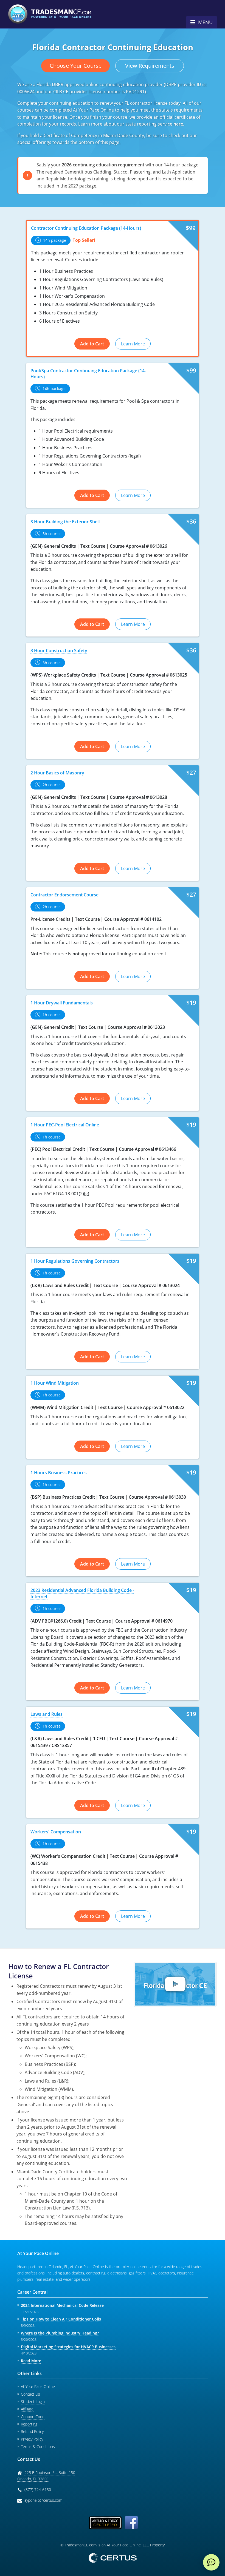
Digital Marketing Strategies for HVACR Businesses (68, 2347)
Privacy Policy (32, 2439)
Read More (31, 2361)
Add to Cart (92, 344)
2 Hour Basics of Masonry (57, 773)
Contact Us (30, 2394)
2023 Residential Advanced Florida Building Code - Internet (82, 1593)
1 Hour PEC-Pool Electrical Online (65, 1125)
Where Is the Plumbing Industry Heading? (60, 2333)
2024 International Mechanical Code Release (62, 2305)
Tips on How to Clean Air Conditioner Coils (61, 2319)
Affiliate (27, 2409)
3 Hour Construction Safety (59, 651)
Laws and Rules (47, 1714)
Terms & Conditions (38, 2446)
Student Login (33, 2402)
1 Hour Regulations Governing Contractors (75, 1261)
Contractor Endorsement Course (64, 895)
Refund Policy (32, 2431)
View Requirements (150, 66)
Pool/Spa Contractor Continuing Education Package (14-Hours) (88, 374)
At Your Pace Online (38, 2386)
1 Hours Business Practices (59, 1473)
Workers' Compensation (56, 1832)
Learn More (133, 344)
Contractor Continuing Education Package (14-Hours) (86, 228)
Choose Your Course (76, 66)
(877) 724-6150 (38, 2490)
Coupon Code (33, 2417)
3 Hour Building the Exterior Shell (65, 522)
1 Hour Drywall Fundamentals (62, 1003)
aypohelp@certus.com (43, 2500)
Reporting (29, 2424)
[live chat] (211, 2562)
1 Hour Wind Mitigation (55, 1383)
